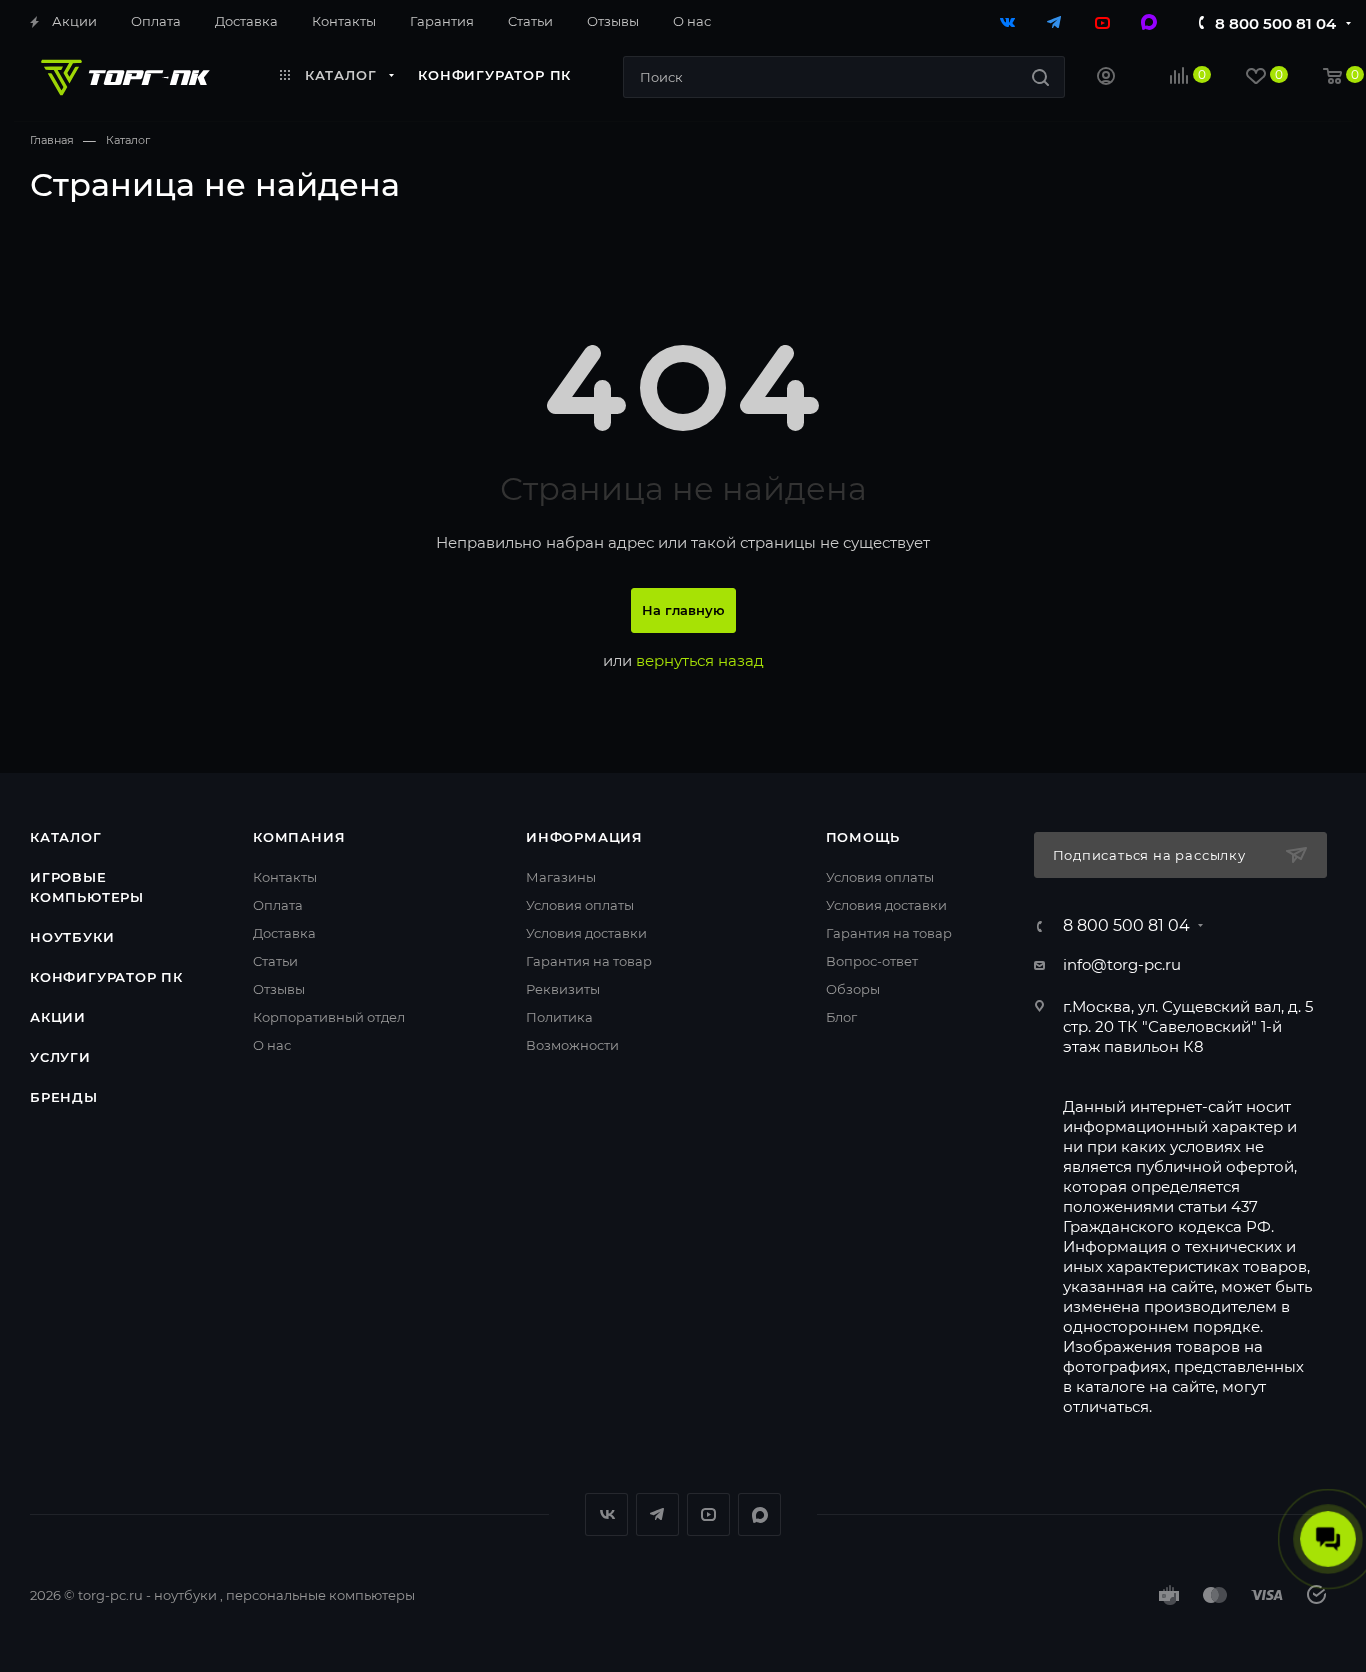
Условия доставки (586, 933)
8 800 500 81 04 (1275, 23)
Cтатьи (275, 961)
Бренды (64, 1097)
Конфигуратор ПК (106, 977)
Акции (58, 1017)
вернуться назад (700, 660)
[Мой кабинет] (1106, 78)
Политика (559, 1017)
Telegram (657, 1514)
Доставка (284, 933)
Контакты (285, 877)
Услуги (60, 1057)
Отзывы (279, 989)
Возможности (572, 1045)
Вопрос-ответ (872, 961)
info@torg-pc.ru (1122, 964)
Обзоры (853, 989)
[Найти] (1040, 77)
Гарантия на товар (589, 961)
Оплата (278, 905)
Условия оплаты (580, 905)
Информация (584, 837)
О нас (272, 1045)
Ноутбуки (72, 937)
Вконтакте (606, 1514)
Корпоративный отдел (329, 1017)
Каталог (66, 837)
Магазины (561, 877)
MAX (759, 1514)
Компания (299, 837)
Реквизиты (563, 989)
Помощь (863, 837)
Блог (841, 1017)
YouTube (708, 1514)
